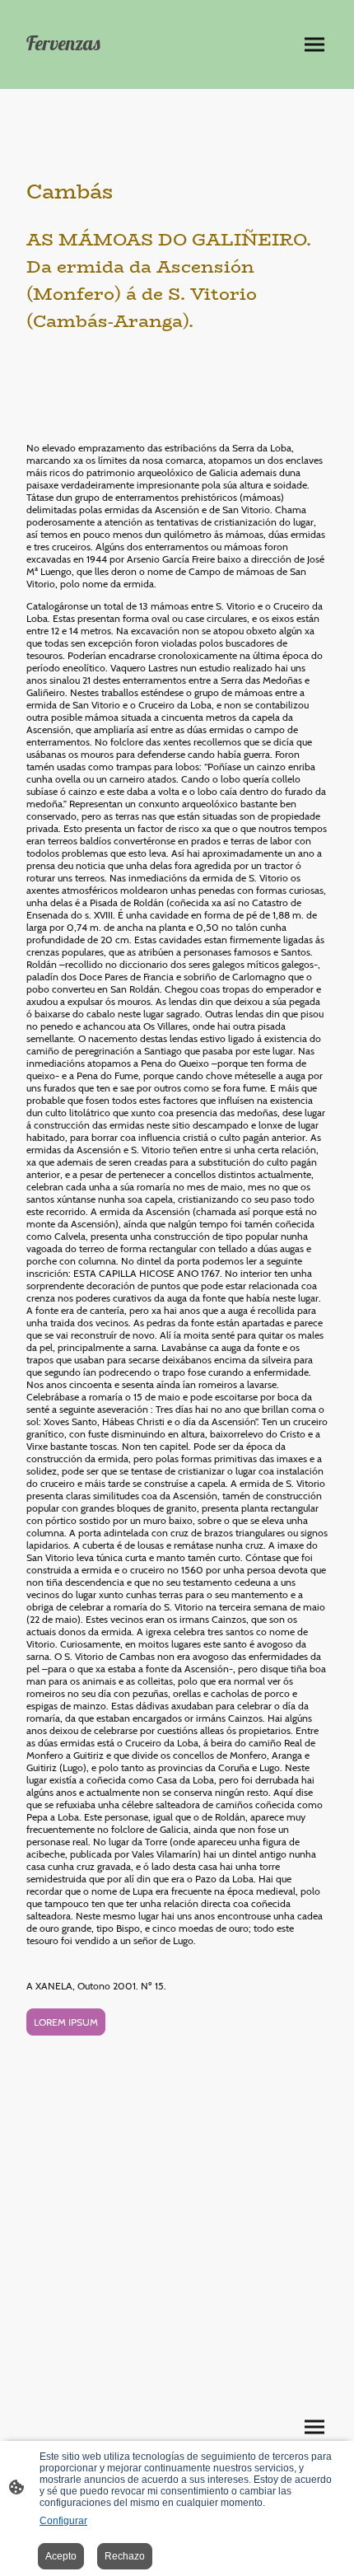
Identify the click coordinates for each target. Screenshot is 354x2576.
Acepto (61, 2556)
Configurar (63, 2521)
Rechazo (125, 2556)
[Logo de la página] (95, 65)
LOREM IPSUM (66, 2022)
